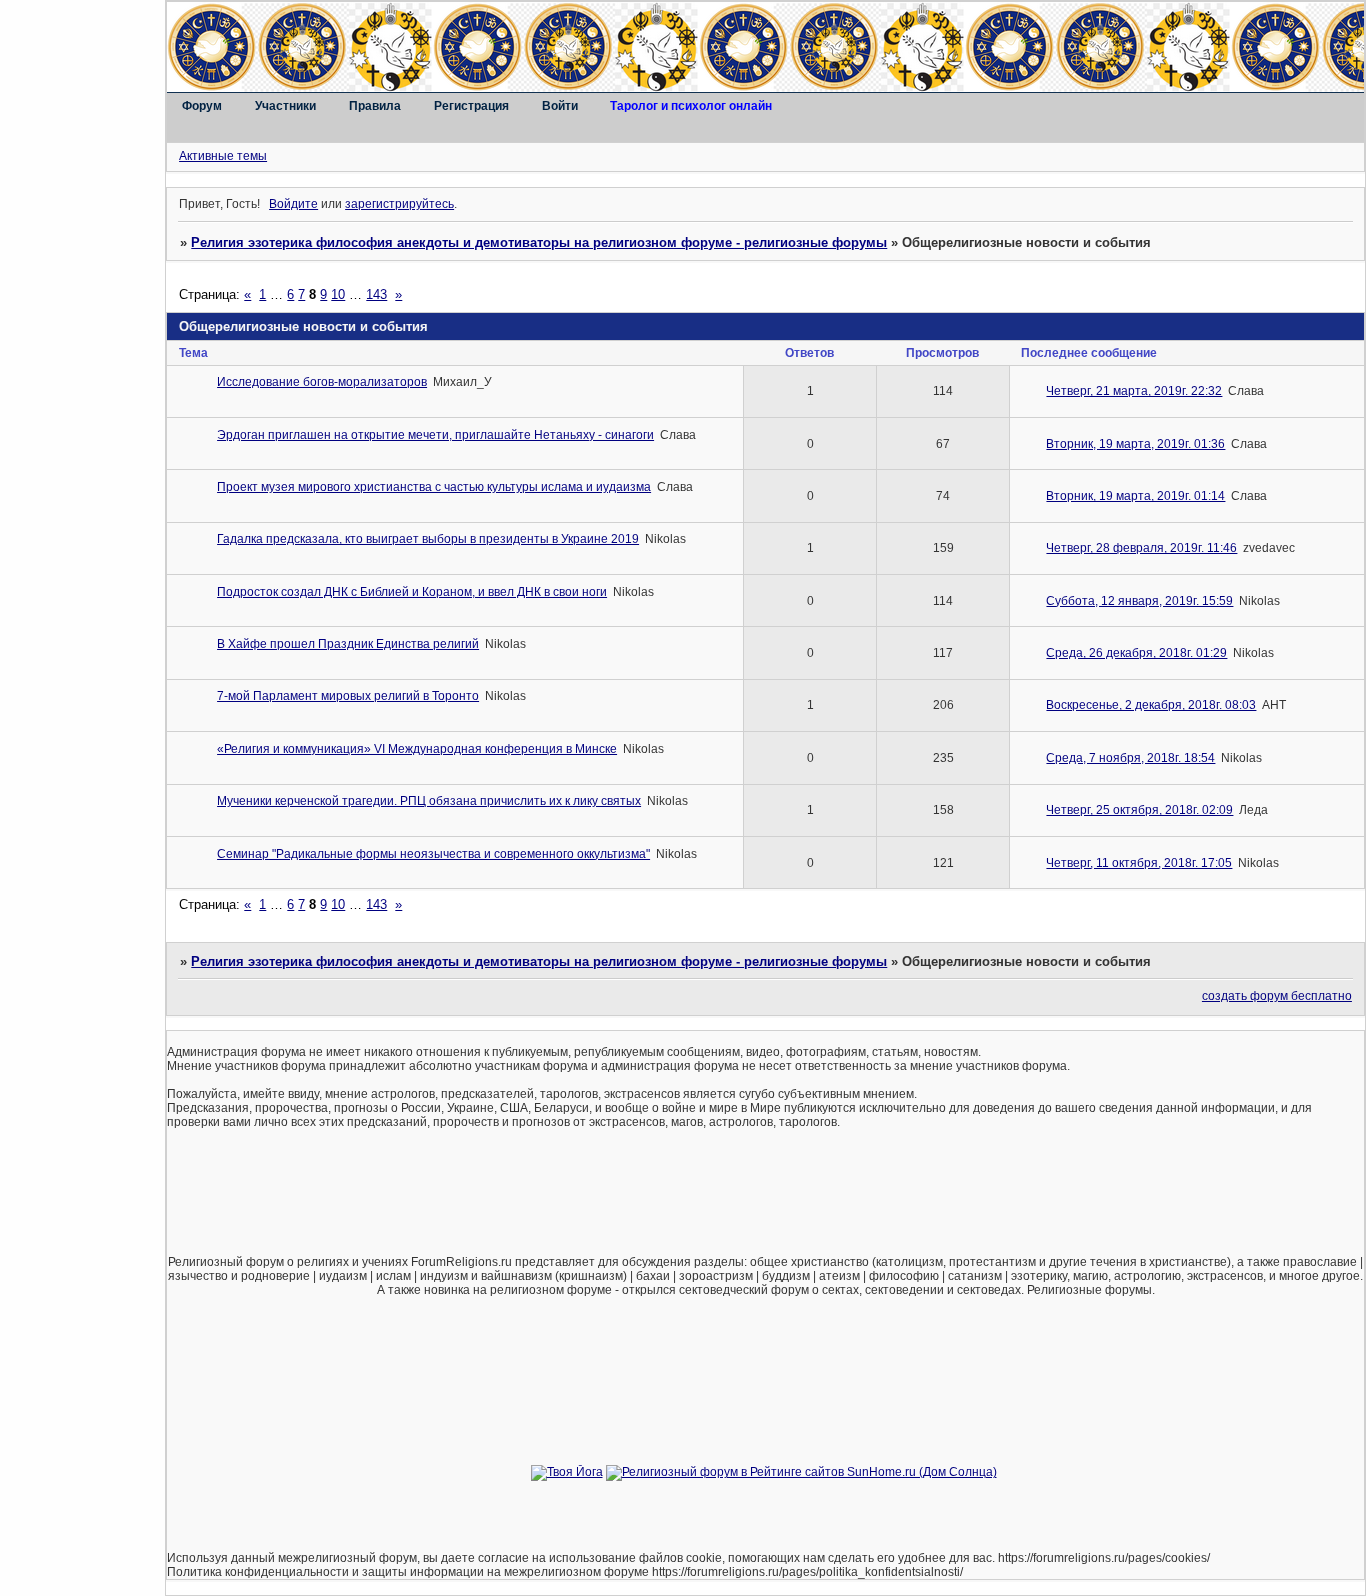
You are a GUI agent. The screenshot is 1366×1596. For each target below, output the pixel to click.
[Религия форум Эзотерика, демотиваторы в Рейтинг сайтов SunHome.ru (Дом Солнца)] (801, 1472)
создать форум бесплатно (1277, 996)
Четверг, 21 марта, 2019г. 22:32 (1134, 391)
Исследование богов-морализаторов (322, 382)
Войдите (293, 204)
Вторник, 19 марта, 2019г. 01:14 (1135, 496)
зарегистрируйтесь (399, 204)
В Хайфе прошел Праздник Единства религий (348, 644)
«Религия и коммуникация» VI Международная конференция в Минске (417, 749)
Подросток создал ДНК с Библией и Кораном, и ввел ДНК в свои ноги (412, 592)
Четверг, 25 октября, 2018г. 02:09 (1139, 810)
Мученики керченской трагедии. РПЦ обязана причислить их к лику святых (429, 801)
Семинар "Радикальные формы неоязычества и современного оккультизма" (433, 854)
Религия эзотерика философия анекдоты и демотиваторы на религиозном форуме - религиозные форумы (539, 242)
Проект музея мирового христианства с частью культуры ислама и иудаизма (434, 487)
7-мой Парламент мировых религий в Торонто (348, 696)
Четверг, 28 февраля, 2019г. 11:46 (1141, 548)
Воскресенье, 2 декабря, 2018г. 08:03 (1151, 705)
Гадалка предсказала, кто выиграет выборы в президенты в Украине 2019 (428, 539)
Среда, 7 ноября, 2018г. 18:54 (1130, 758)
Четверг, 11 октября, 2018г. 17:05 (1139, 863)
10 (338, 294)
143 (376, 294)
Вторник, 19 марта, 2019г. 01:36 (1135, 444)
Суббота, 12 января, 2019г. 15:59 (1139, 601)
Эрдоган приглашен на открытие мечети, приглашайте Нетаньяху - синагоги (435, 435)
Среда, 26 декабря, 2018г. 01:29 (1136, 653)
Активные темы (223, 156)
